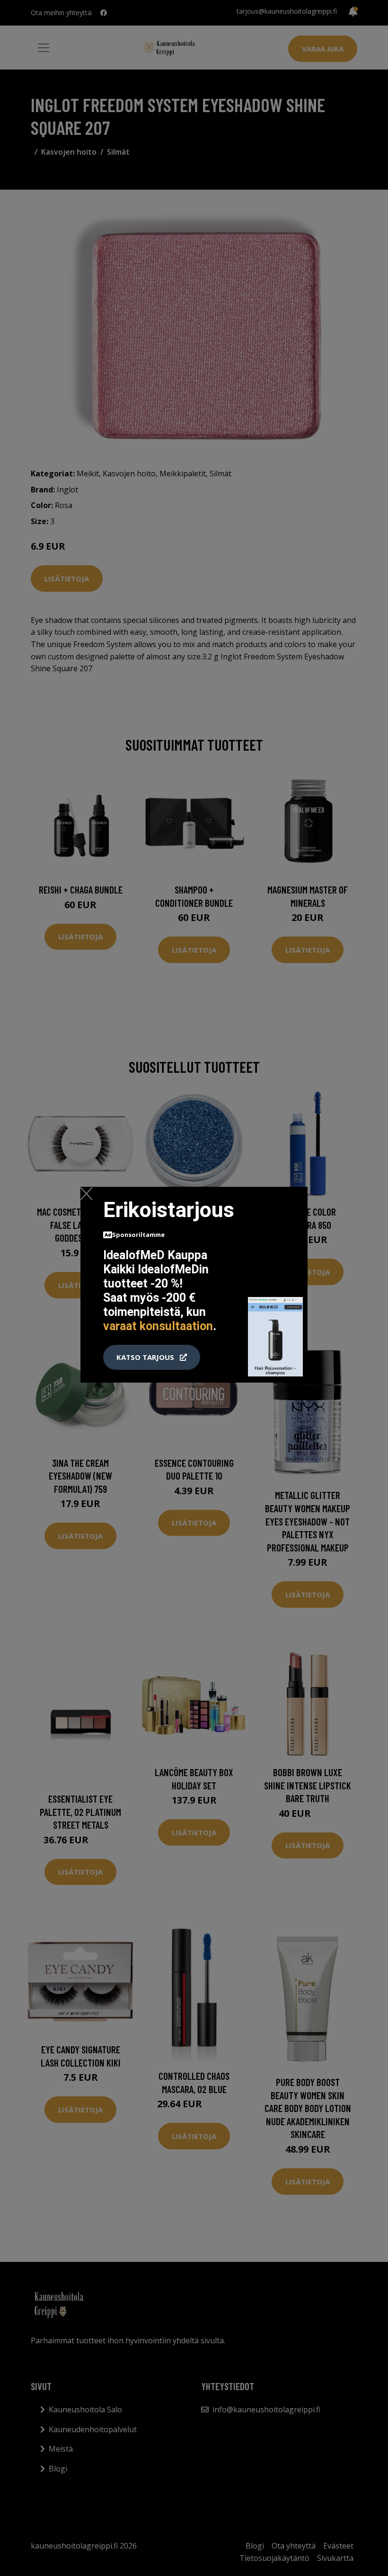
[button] (152, 1358)
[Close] (86, 1193)
